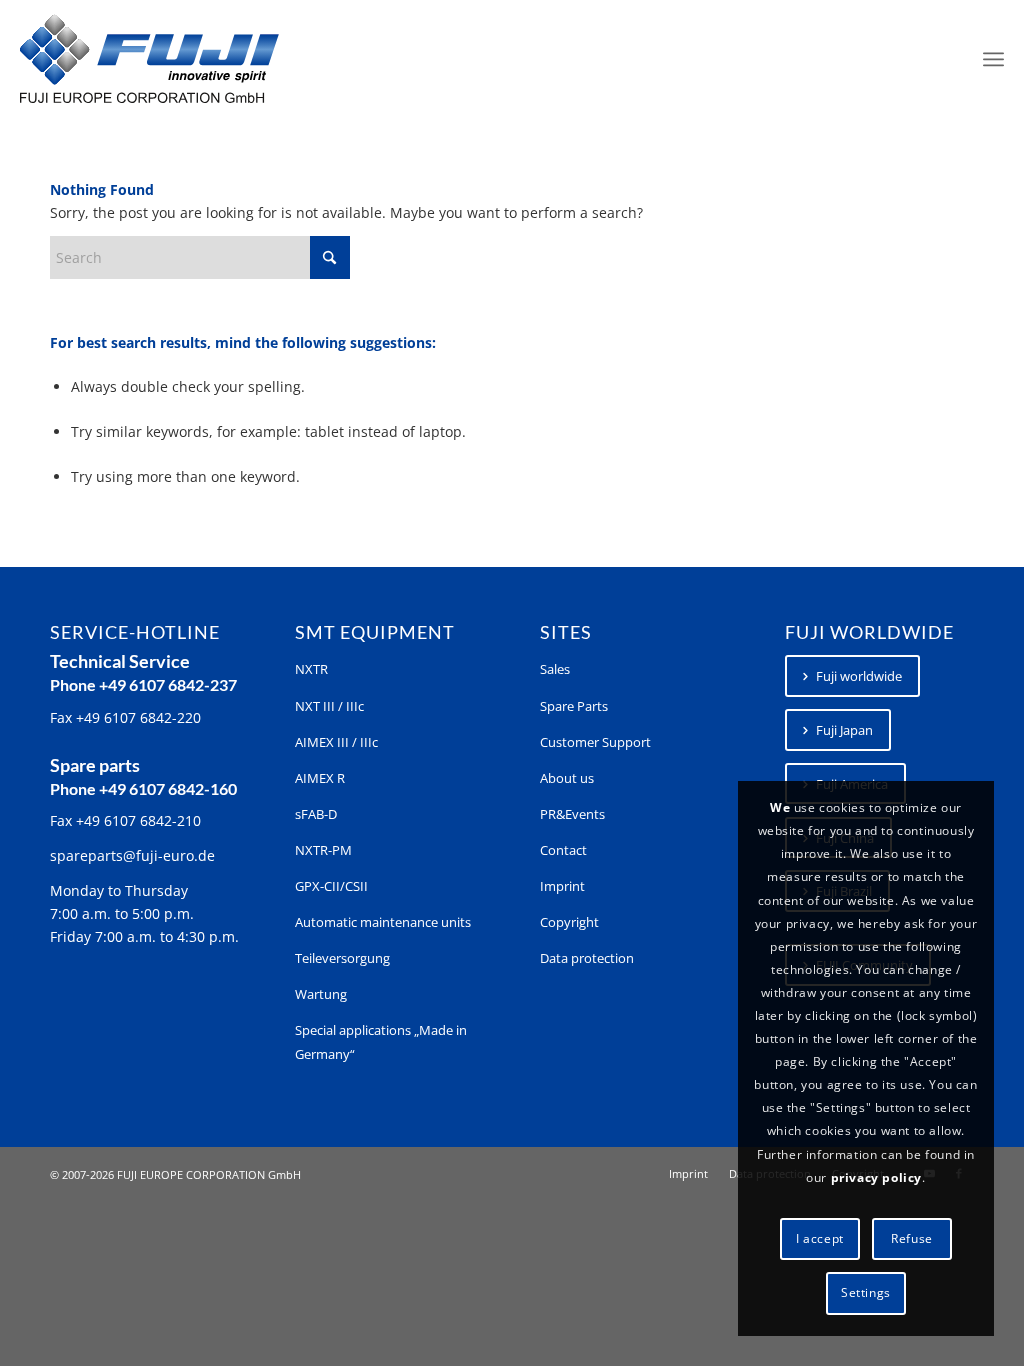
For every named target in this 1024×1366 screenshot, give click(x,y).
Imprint (562, 886)
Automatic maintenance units (383, 922)
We (780, 807)
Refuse (912, 1238)
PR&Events (572, 814)
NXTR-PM (323, 850)
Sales (555, 669)
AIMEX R (320, 778)
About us (567, 778)
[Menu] (993, 59)
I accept (820, 1238)
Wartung (321, 994)
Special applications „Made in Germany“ (381, 1041)
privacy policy (876, 1177)
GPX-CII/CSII (331, 886)
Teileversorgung (342, 958)
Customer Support (595, 742)
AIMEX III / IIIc (336, 742)
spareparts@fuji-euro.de (132, 855)
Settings (866, 1292)
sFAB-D (316, 814)
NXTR (311, 669)
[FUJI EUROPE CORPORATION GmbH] (149, 59)
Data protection (587, 958)
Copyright (569, 922)
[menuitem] (993, 59)
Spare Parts (574, 706)
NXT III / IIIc (329, 706)
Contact (563, 850)
